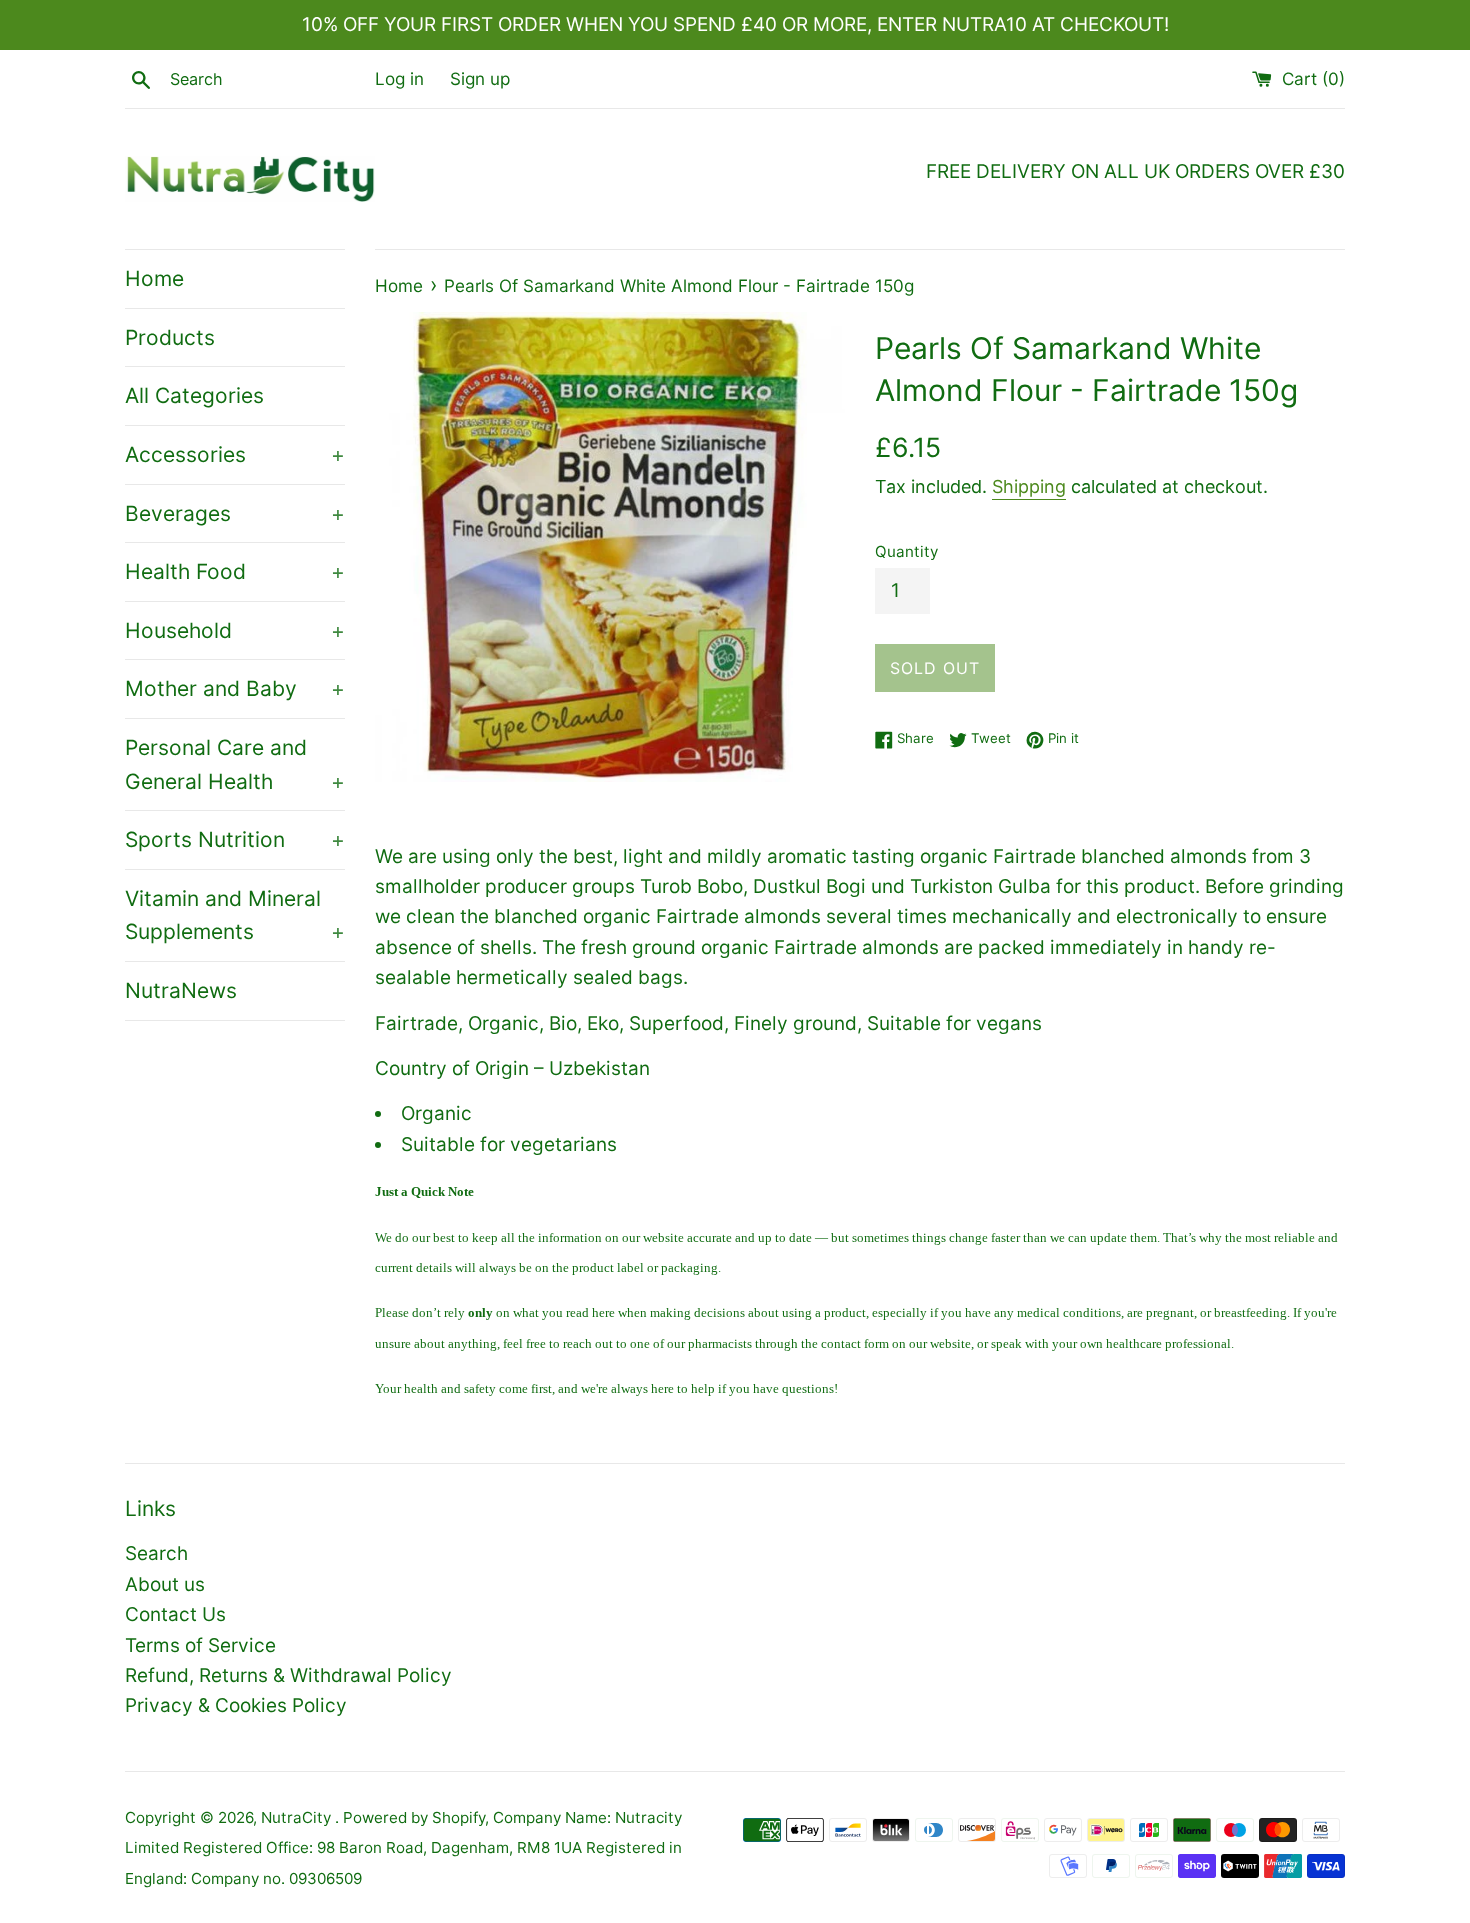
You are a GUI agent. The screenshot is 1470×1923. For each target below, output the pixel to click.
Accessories (235, 454)
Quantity (906, 551)
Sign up (480, 78)
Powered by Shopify (414, 1817)
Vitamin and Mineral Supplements (235, 915)
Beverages (235, 513)
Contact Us (175, 1614)
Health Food (235, 571)
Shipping (1029, 486)
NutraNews (181, 990)
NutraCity (298, 1817)
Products (170, 337)
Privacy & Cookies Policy (236, 1705)
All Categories (194, 395)
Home (154, 278)
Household (235, 630)
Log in (399, 78)
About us (165, 1584)
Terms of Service (200, 1645)
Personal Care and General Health (235, 764)
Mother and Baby (235, 688)
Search (156, 1553)
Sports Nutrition (235, 839)
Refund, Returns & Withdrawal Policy (288, 1675)
